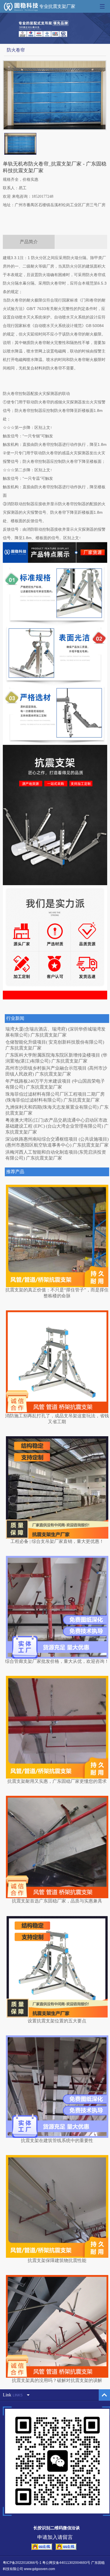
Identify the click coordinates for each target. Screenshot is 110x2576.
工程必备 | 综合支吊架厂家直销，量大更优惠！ (57, 1541)
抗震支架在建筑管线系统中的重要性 (57, 2140)
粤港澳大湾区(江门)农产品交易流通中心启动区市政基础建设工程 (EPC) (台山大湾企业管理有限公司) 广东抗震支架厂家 (57, 1126)
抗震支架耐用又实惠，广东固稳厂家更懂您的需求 (57, 1781)
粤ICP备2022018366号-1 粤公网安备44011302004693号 (47, 2563)
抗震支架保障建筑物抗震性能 (57, 2260)
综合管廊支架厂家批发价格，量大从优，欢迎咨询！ (57, 1661)
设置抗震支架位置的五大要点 (57, 2021)
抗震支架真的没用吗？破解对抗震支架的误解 (57, 2380)
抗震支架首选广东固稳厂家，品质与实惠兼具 (57, 1901)
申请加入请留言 (55, 2537)
